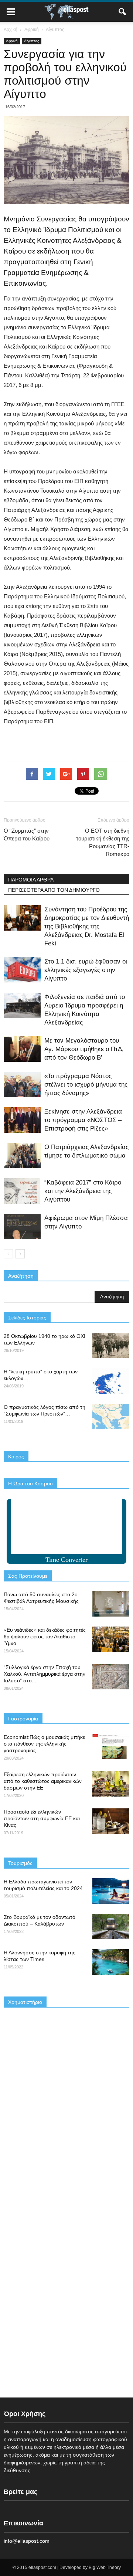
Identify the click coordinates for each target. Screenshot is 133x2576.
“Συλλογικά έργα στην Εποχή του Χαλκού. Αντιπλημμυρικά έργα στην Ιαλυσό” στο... (45, 1674)
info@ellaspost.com (27, 2541)
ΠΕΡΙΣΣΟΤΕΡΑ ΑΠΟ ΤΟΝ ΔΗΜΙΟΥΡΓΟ (54, 890)
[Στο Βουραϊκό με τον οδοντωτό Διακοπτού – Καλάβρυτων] (111, 1926)
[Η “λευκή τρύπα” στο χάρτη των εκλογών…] (111, 1381)
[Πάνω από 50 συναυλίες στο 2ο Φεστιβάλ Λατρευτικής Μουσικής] (111, 1604)
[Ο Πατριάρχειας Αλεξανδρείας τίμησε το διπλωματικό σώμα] (22, 1156)
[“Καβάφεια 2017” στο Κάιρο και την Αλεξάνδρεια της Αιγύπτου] (22, 1191)
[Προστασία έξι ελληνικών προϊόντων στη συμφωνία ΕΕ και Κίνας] (111, 1821)
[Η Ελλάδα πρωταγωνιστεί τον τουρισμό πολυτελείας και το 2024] (111, 1891)
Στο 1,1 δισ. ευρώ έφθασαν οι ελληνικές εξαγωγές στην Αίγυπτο (86, 970)
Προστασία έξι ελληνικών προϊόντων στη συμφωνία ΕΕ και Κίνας (42, 1818)
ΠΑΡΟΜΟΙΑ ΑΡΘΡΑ (31, 880)
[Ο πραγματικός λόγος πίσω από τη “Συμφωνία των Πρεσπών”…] (111, 1416)
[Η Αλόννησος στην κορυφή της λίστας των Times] (111, 1962)
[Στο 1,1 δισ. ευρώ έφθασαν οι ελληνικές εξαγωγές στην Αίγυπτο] (22, 970)
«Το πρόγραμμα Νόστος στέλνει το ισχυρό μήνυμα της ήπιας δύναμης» (86, 1085)
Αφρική (12, 41)
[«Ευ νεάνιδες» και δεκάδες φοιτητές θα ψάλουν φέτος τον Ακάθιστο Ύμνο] (111, 1639)
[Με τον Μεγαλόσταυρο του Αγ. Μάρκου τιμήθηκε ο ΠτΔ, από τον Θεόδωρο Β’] (22, 1049)
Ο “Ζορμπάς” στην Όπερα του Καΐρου (27, 835)
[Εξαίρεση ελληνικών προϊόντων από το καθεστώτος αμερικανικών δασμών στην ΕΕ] (111, 1784)
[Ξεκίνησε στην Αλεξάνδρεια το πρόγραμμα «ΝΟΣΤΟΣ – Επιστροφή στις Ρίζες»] (22, 1120)
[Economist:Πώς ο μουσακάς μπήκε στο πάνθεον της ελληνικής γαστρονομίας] (111, 1746)
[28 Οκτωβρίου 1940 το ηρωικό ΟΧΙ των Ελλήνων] (111, 1345)
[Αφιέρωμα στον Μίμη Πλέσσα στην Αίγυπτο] (22, 1226)
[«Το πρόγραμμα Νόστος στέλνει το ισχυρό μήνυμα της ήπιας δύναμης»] (22, 1085)
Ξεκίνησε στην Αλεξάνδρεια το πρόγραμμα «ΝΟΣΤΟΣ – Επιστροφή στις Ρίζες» (83, 1120)
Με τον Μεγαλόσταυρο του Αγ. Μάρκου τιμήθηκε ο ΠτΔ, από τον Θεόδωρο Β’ (84, 1049)
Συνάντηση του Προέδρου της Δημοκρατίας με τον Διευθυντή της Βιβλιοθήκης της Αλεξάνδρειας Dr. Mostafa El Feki (87, 926)
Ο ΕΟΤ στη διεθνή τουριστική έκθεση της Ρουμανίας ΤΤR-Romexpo (103, 842)
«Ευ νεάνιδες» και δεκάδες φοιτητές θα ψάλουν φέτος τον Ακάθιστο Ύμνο (45, 1637)
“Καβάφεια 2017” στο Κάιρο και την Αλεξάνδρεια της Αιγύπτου (83, 1191)
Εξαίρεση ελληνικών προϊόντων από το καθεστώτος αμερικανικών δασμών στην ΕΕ (43, 1781)
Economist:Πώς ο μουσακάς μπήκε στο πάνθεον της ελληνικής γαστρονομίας (44, 1744)
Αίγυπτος (32, 41)
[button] (123, 12)
